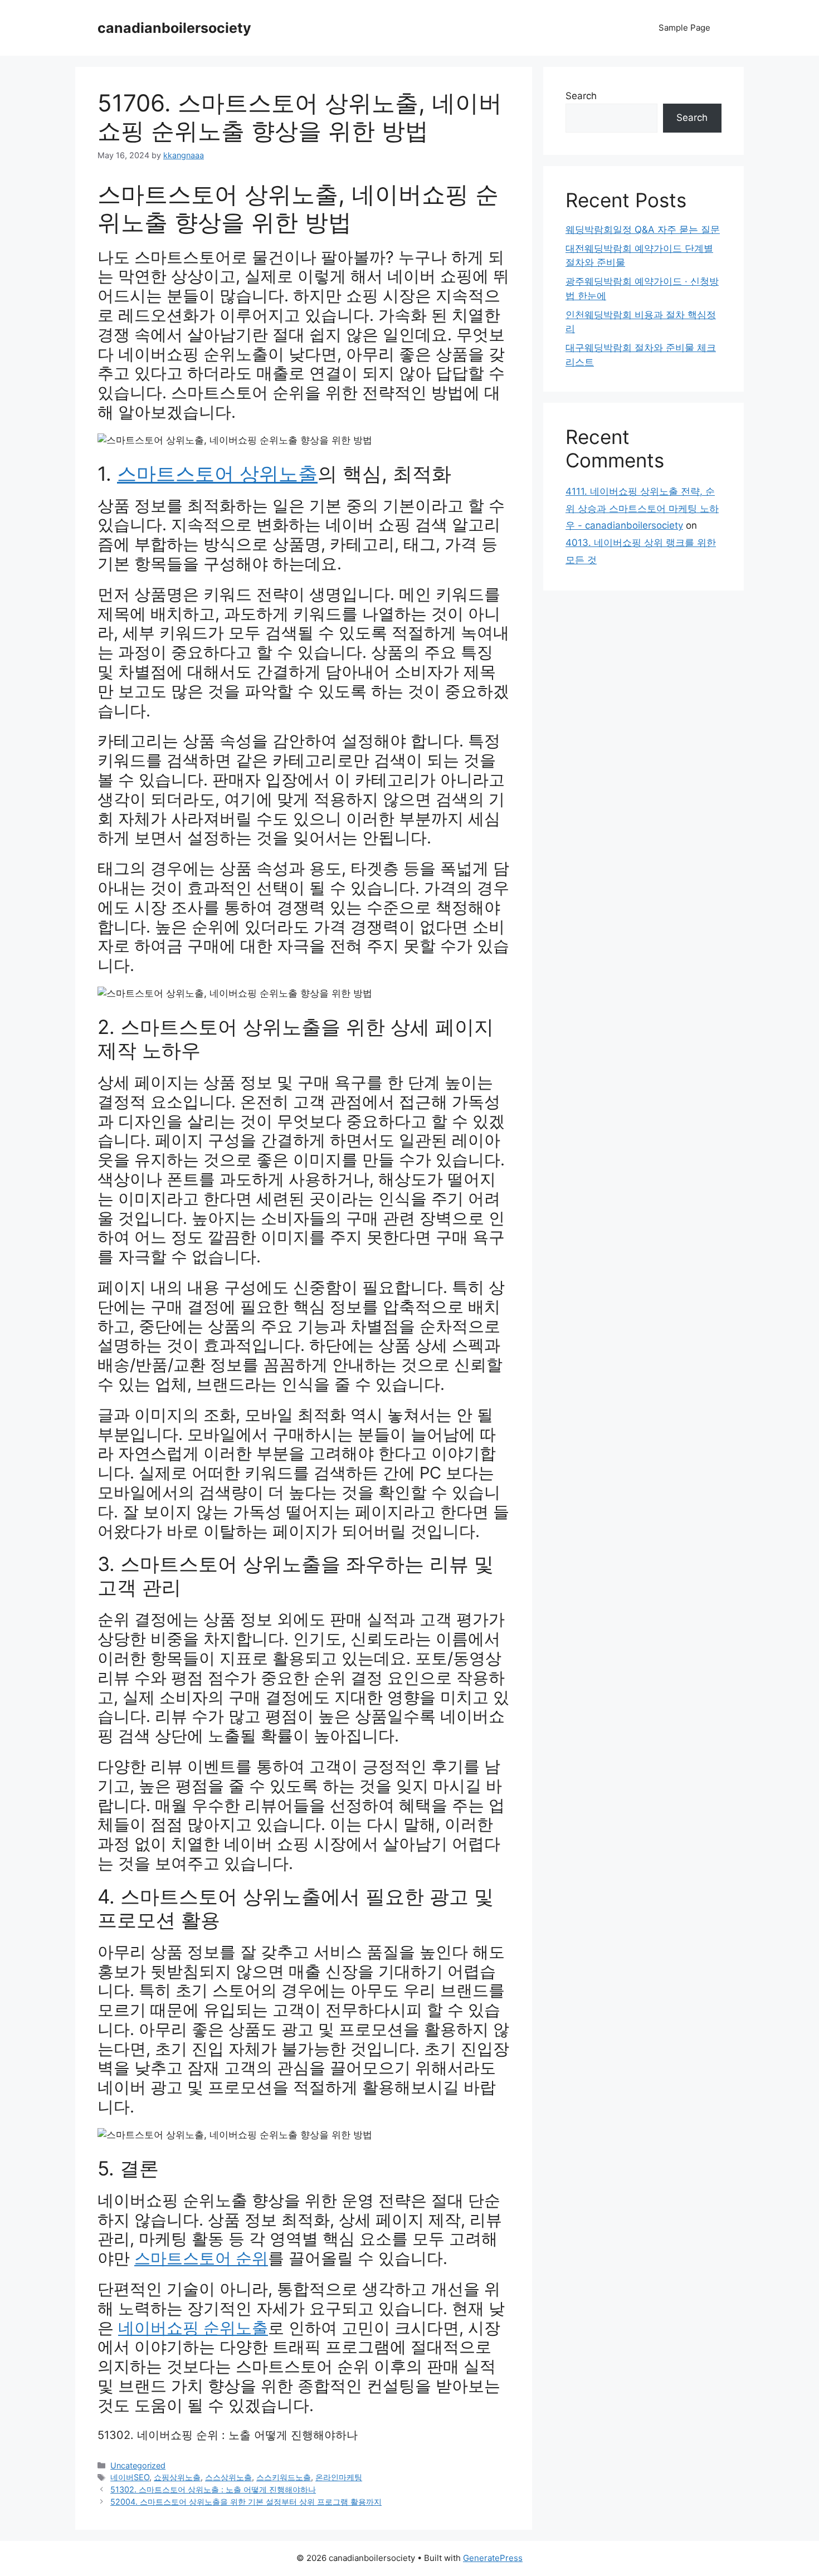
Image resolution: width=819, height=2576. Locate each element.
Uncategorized (138, 2465)
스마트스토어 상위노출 (217, 474)
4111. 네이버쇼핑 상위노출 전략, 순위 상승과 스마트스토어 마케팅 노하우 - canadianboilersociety (642, 508)
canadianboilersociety (174, 28)
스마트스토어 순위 (201, 2258)
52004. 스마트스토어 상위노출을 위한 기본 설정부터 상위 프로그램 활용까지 (246, 2502)
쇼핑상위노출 (177, 2477)
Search (581, 96)
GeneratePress (493, 2558)
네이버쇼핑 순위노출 (193, 2328)
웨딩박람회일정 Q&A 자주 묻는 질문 (643, 230)
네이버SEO (130, 2477)
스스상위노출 (228, 2477)
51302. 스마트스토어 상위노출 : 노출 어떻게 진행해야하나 (213, 2489)
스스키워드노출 (284, 2477)
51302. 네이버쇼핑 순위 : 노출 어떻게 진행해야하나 (228, 2435)
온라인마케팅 (339, 2477)
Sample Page (684, 28)
